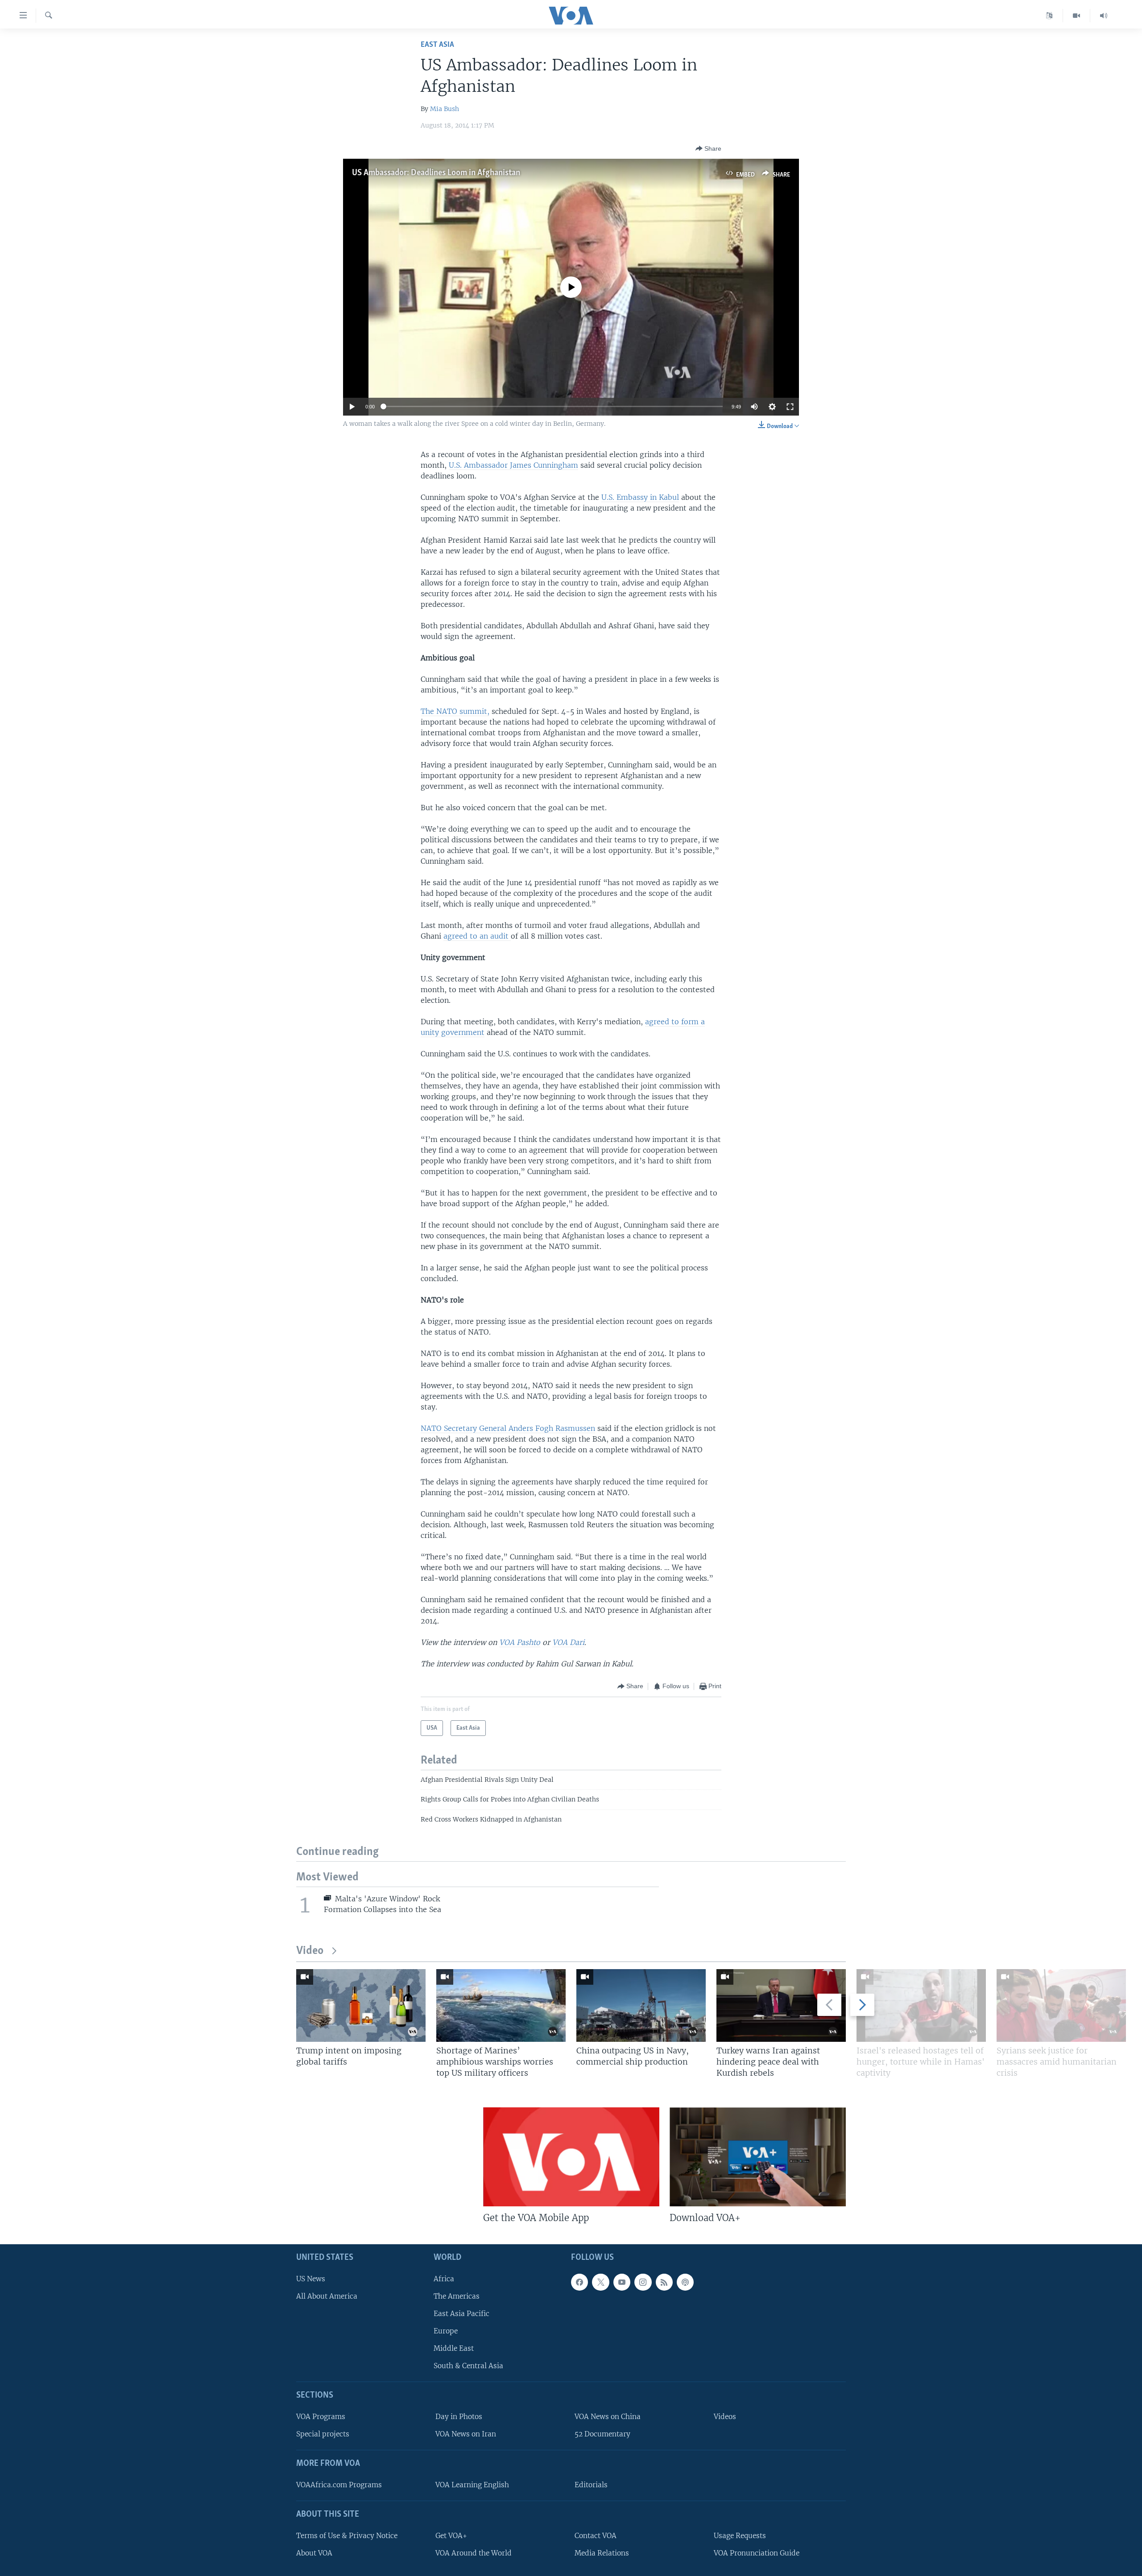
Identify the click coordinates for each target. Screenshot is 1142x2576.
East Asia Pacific (461, 2314)
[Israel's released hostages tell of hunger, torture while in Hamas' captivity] (921, 2005)
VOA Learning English (472, 2485)
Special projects (323, 2434)
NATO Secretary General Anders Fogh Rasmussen (508, 1428)
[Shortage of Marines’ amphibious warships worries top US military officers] (501, 2005)
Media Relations (602, 2553)
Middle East (454, 2348)
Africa (444, 2279)
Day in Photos (459, 2417)
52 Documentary (602, 2434)
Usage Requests (740, 2536)
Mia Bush (445, 109)
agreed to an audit (477, 936)
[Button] (708, 148)
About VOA (314, 2553)
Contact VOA (596, 2536)
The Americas (457, 2296)
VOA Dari (568, 1642)
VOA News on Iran (466, 2434)
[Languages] (1049, 16)
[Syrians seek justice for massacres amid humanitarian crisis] (1061, 2005)
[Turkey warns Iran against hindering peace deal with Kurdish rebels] (781, 2005)
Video (310, 1951)
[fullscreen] (790, 407)
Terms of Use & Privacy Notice (347, 2536)
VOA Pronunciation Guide (757, 2553)
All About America (327, 2296)
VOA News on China (608, 2417)
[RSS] (664, 2282)
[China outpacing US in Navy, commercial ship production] (641, 2005)
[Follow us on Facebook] (579, 2282)
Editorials (591, 2485)
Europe (446, 2331)
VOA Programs (321, 2417)
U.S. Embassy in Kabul (640, 497)
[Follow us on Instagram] (643, 2282)
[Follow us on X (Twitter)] (600, 2282)
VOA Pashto (520, 1642)
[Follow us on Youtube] (622, 2282)
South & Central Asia (468, 2366)
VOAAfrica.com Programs (339, 2485)
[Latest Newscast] (1104, 16)
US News (311, 2279)
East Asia (437, 45)
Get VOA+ (451, 2536)
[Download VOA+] (758, 2157)
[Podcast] (685, 2282)
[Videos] (1077, 16)
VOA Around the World (474, 2553)
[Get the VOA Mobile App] (571, 2157)
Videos (725, 2417)
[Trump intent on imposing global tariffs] (361, 2005)
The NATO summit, (455, 711)
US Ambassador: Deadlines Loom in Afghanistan (436, 173)
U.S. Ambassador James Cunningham (513, 465)
